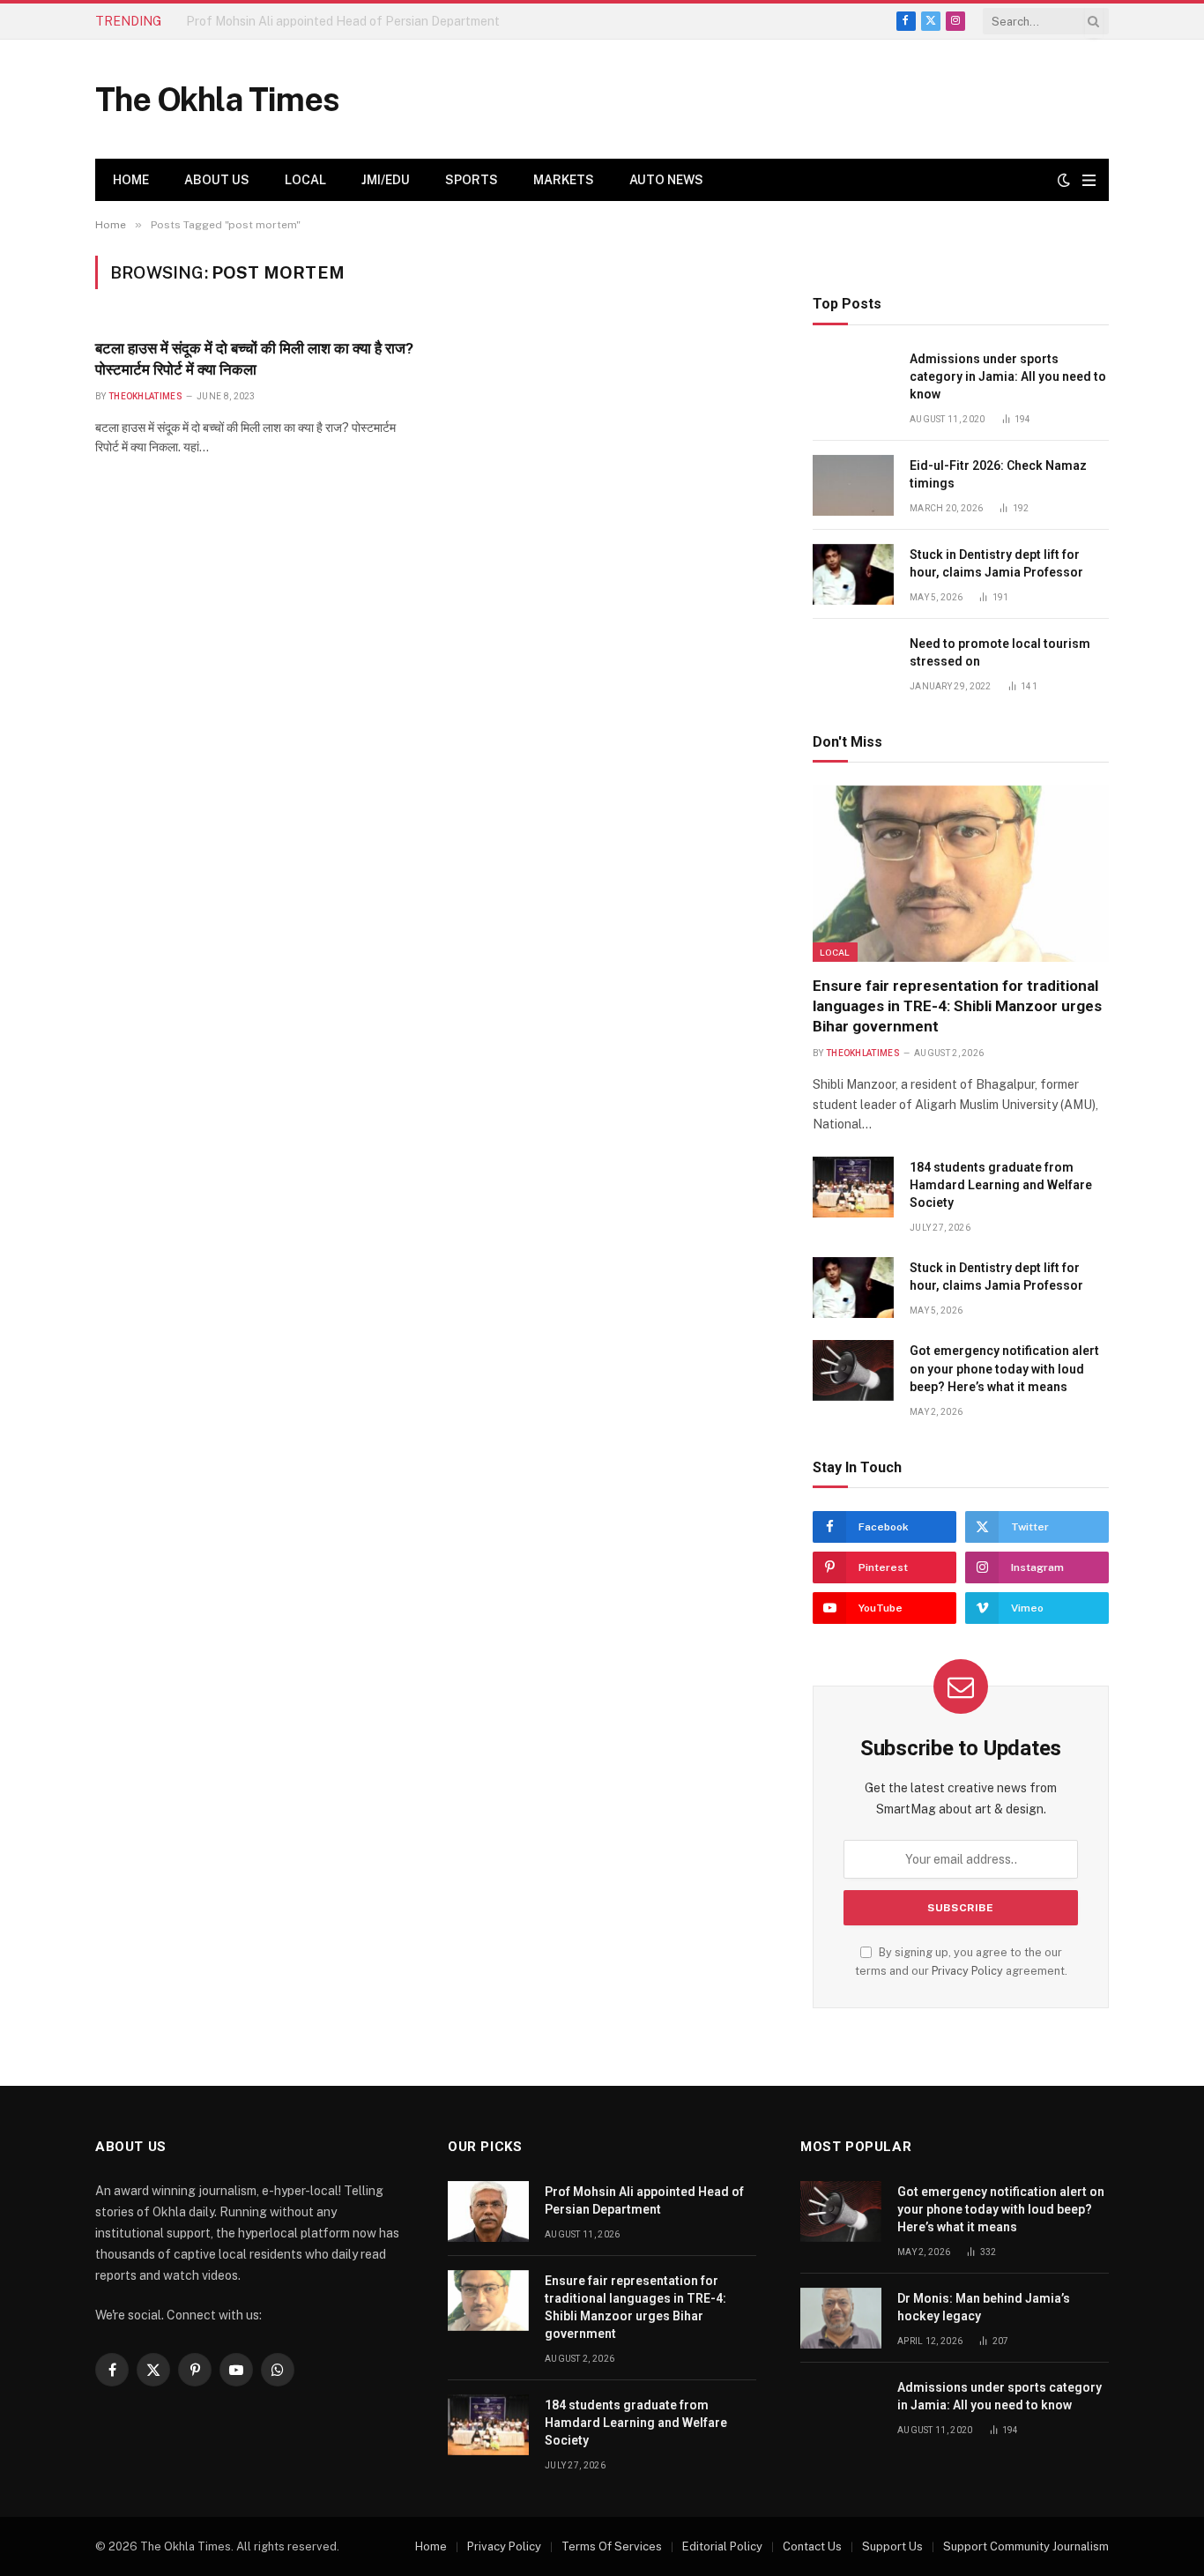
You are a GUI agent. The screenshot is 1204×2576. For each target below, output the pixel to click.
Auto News (666, 180)
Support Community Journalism (1026, 2546)
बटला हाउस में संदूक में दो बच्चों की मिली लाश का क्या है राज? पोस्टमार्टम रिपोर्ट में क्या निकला (254, 358)
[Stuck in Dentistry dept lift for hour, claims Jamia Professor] (853, 574)
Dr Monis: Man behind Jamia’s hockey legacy (984, 2307)
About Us (217, 180)
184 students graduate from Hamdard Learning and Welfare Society (1001, 1185)
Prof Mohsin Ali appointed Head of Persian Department (644, 2200)
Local (305, 180)
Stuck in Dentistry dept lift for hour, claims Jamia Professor (996, 563)
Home (131, 180)
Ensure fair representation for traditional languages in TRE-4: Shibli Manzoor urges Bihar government (384, 21)
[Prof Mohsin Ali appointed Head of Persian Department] (488, 2211)
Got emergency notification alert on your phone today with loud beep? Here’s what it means (1004, 1368)
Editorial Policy (722, 2546)
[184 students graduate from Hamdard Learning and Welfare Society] (853, 1187)
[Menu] (1089, 180)
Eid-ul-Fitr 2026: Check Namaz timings (998, 474)
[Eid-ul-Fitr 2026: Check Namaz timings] (853, 485)
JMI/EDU (386, 180)
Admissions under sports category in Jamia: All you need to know (1008, 376)
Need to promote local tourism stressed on (1000, 652)
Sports (472, 180)
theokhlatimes (145, 396)
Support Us (892, 2546)
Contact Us (812, 2546)
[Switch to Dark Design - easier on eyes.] (1064, 180)
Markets (564, 180)
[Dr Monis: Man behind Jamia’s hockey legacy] (841, 2318)
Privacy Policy (967, 1971)
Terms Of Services (612, 2546)
